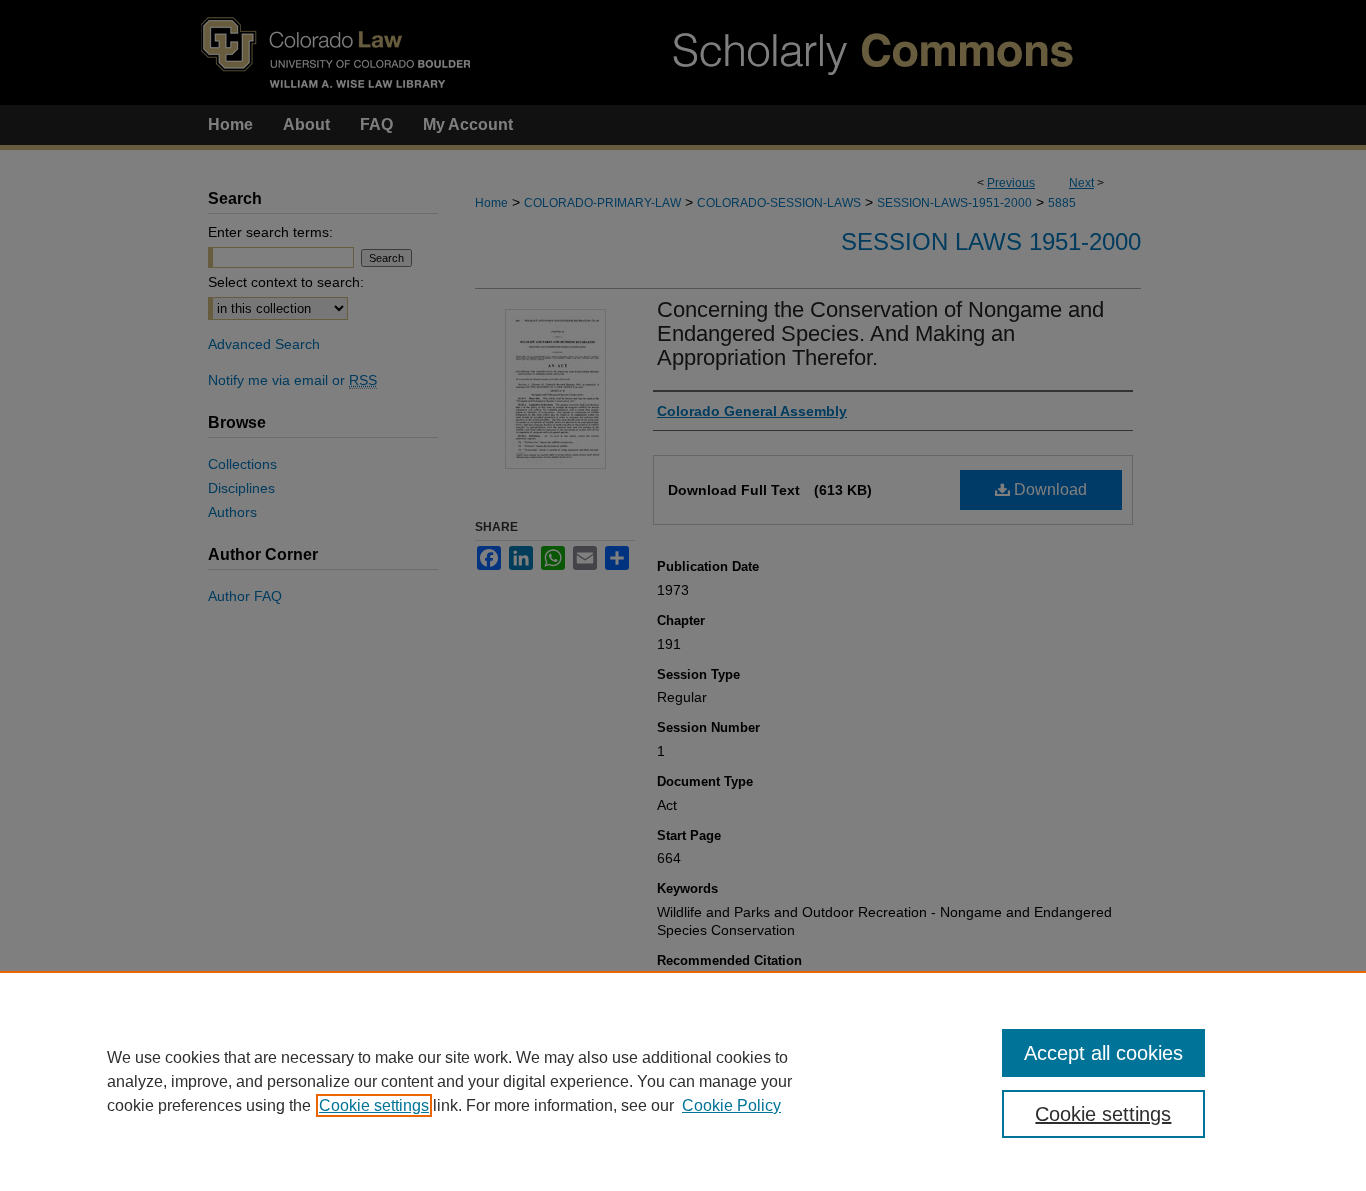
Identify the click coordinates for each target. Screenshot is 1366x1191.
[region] (683, 1081)
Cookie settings (374, 1105)
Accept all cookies (1103, 1053)
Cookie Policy (731, 1105)
